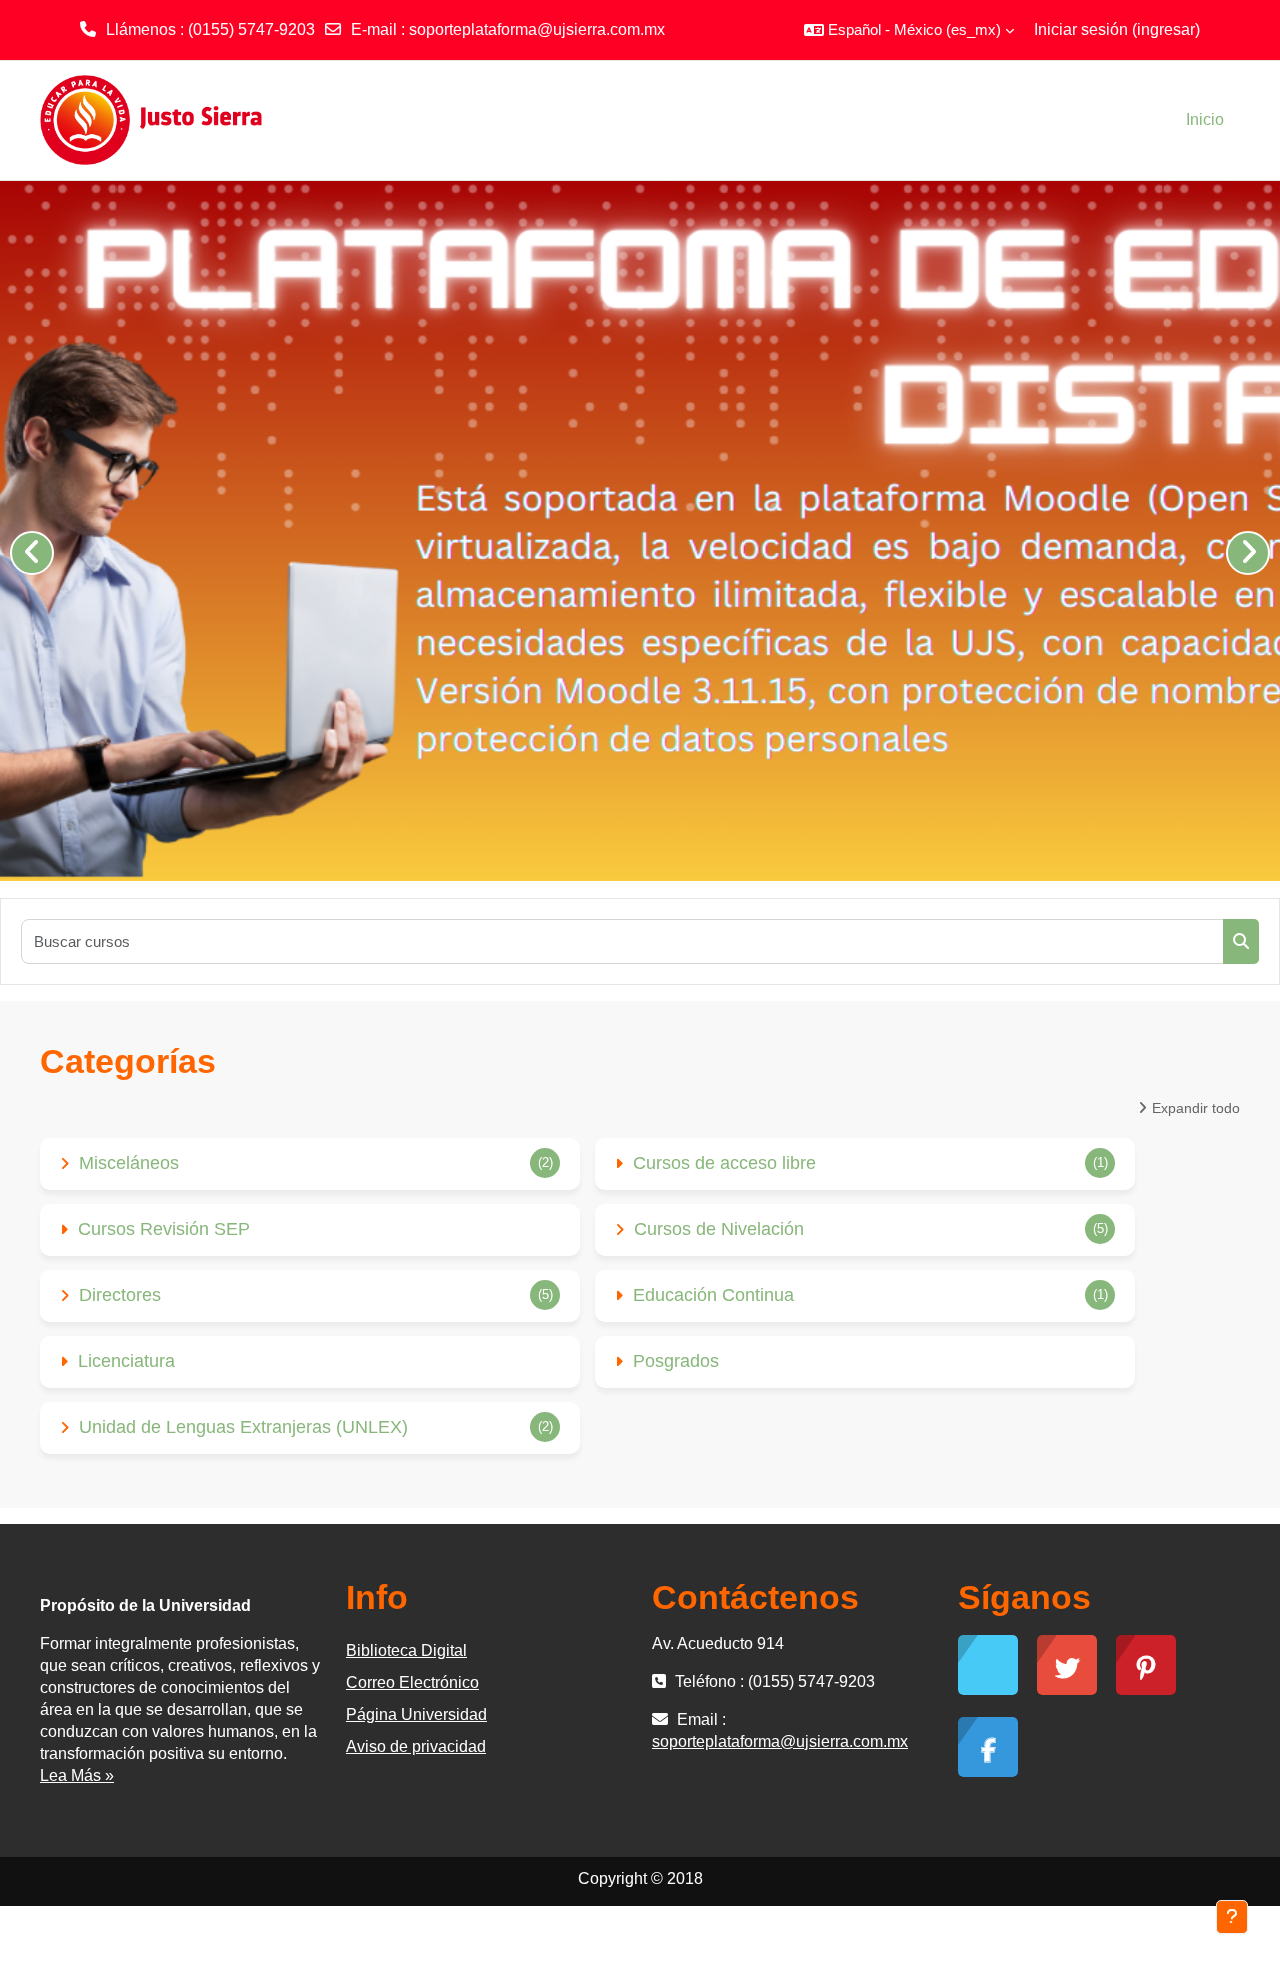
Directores (120, 1295)
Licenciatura (126, 1361)
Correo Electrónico (412, 1682)
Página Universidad (416, 1714)
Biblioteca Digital (406, 1650)
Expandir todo (1196, 1108)
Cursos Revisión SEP (164, 1229)
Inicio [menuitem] (1205, 119)
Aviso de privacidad (416, 1746)
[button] (909, 30)
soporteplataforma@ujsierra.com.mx (537, 29)
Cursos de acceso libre (724, 1163)
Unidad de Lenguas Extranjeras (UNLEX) (243, 1427)
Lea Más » (77, 1775)
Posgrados (676, 1361)
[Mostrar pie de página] (1232, 1917)
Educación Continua (713, 1295)
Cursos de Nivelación (719, 1229)
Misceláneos (129, 1163)
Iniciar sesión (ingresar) (1117, 29)
